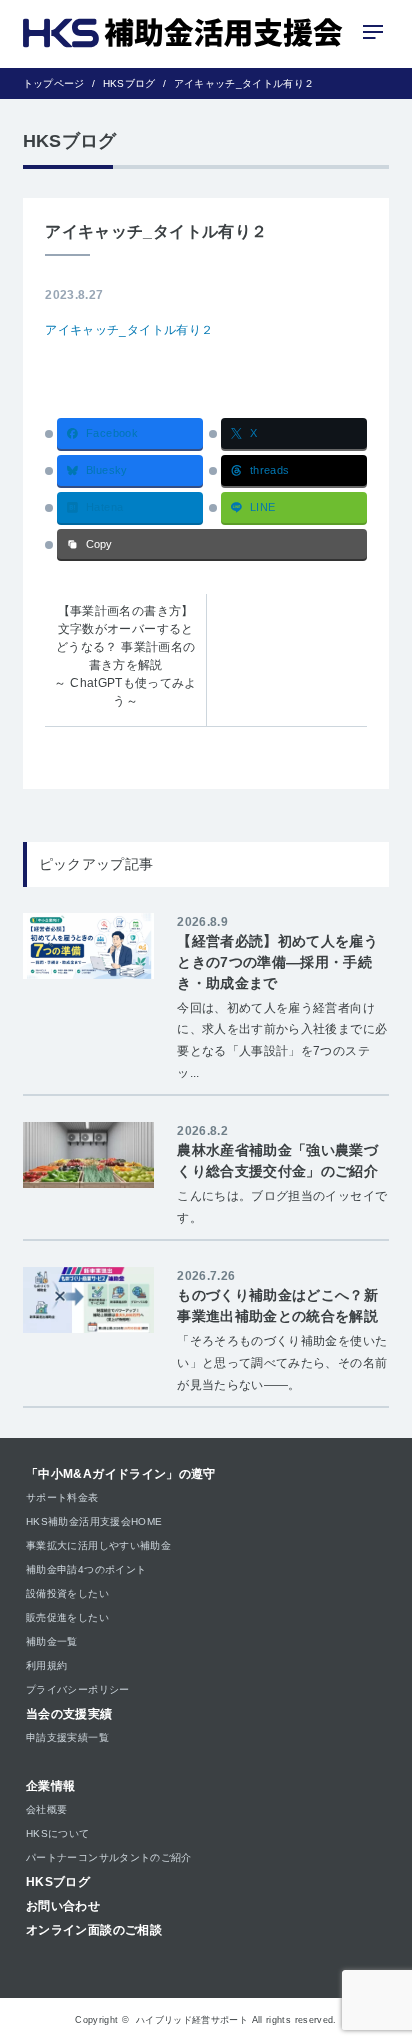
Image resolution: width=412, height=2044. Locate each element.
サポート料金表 (62, 1497)
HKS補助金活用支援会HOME (94, 1521)
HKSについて (58, 1833)
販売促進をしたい (67, 1617)
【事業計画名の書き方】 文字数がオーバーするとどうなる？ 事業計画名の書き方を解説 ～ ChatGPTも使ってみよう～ (125, 656)
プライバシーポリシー (78, 1689)
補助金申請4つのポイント (86, 1569)
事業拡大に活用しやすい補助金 (98, 1545)
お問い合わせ (63, 1906)
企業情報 (50, 1786)
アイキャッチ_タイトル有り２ (129, 330)
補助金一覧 (52, 1641)
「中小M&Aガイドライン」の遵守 (121, 1474)
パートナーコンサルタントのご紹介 (109, 1857)
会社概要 (46, 1809)
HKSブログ (58, 1882)
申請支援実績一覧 (67, 1737)
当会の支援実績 (69, 1714)
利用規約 (46, 1665)
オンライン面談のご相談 (94, 1930)
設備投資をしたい (67, 1593)
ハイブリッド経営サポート (192, 2020)
